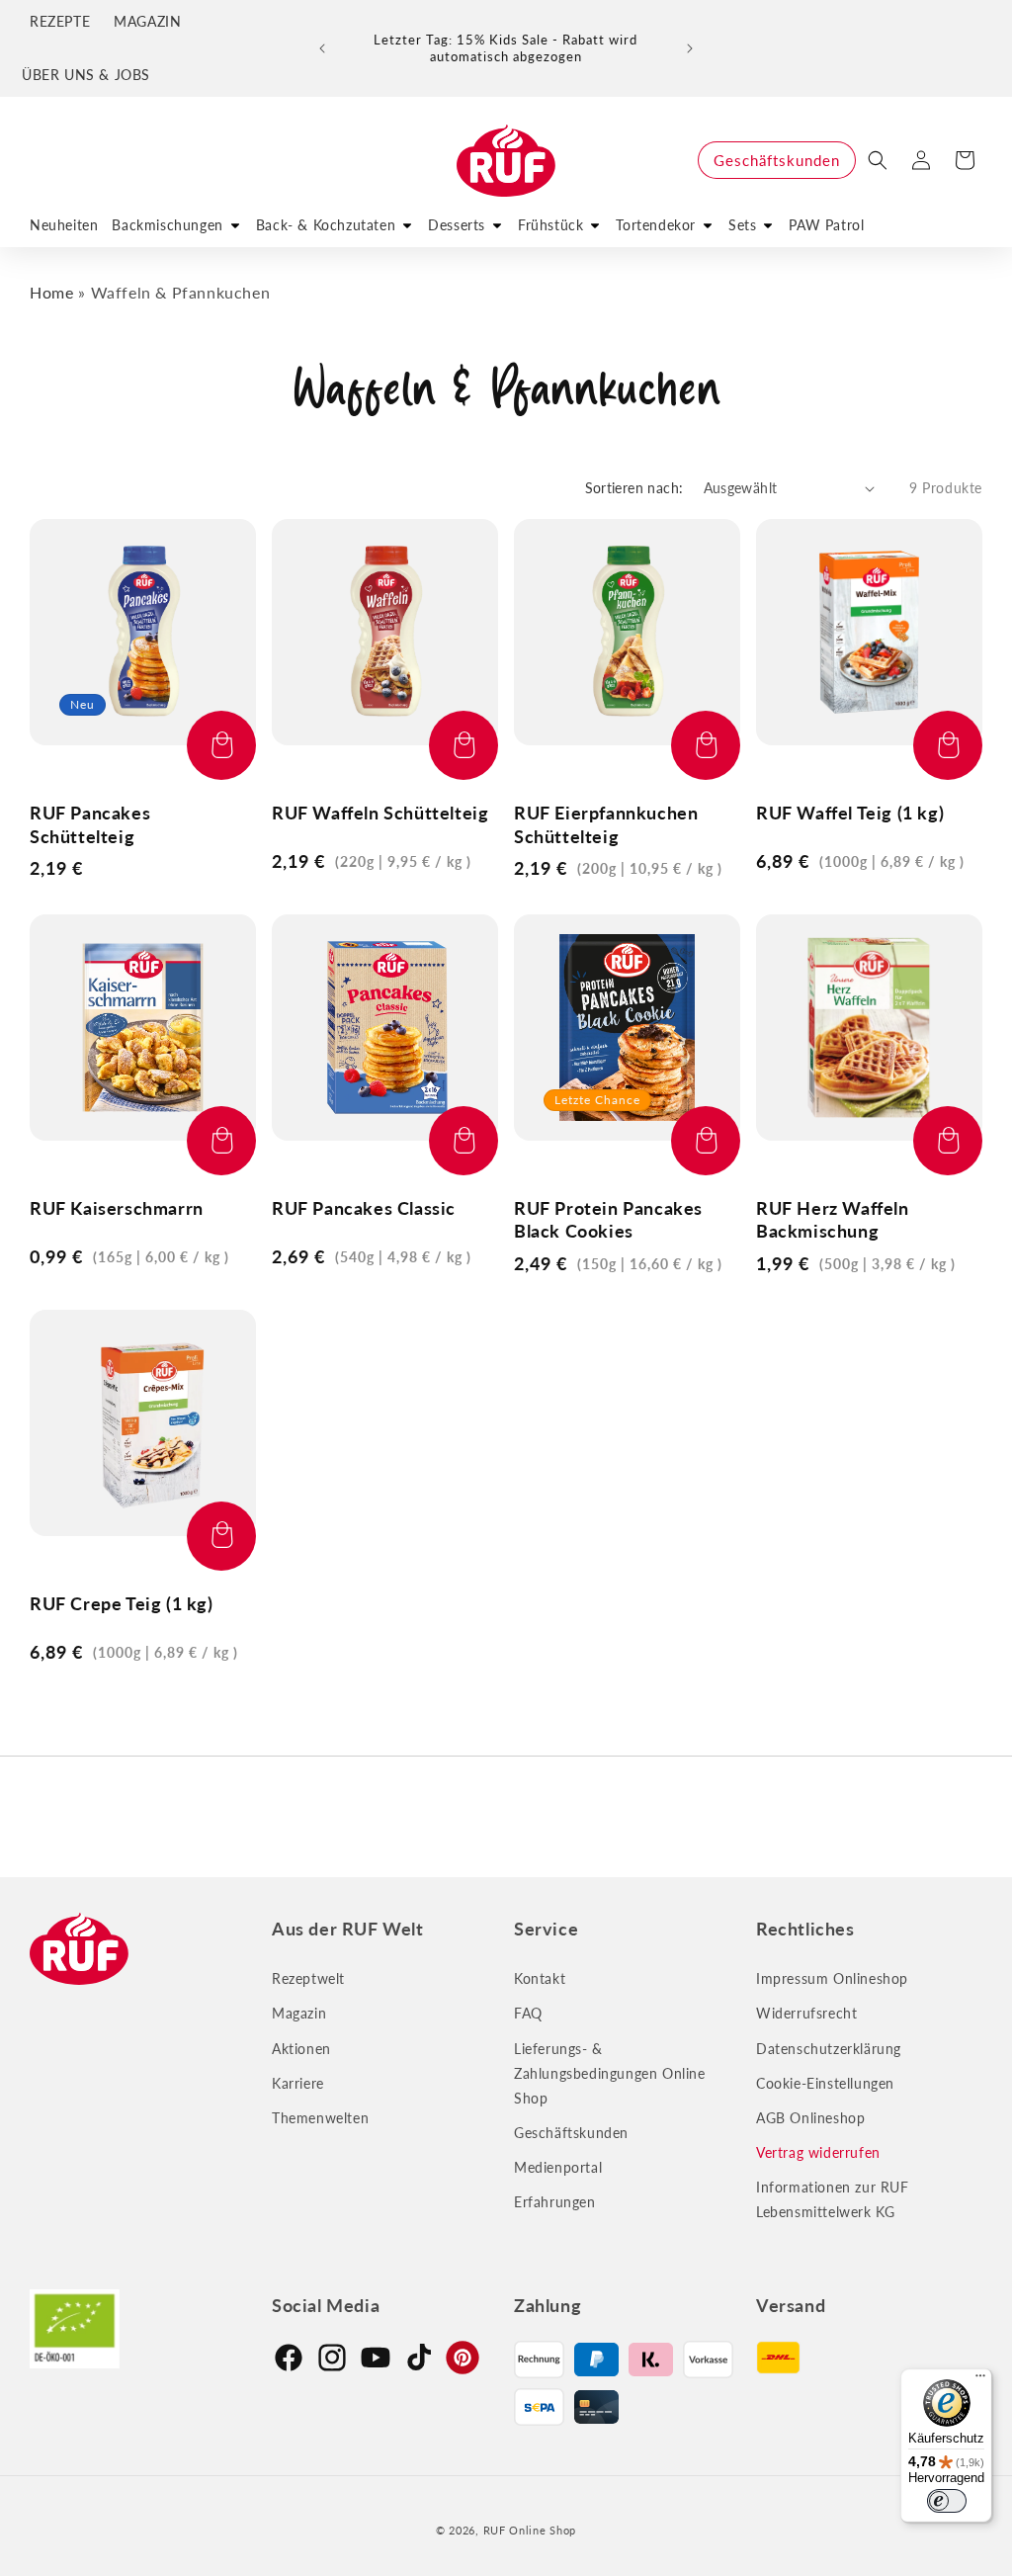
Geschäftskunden (777, 160)
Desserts (457, 225)
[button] (878, 160)
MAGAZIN (147, 21)
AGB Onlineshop (810, 2118)
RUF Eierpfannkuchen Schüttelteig (606, 824)
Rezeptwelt (308, 1978)
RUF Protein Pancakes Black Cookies (608, 1219)
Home (51, 292)
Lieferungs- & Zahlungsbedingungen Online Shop (610, 2073)
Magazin (299, 2013)
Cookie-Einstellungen (825, 2083)
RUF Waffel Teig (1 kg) (850, 813)
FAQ (528, 2013)
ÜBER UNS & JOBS (86, 75)
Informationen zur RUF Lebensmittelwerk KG (833, 2199)
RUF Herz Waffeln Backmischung (833, 1219)
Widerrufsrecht (806, 2013)
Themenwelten (320, 2118)
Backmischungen (167, 225)
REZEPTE (60, 21)
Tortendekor (656, 225)
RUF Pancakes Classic (364, 1208)
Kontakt (540, 1978)
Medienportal (558, 2167)
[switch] (947, 2501)
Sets (742, 225)
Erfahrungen (555, 2202)
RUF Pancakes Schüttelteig (90, 824)
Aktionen (301, 2049)
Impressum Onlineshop (832, 1978)
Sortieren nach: (634, 488)
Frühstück (550, 225)
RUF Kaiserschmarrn (117, 1208)
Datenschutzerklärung (829, 2049)
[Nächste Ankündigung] (690, 48)
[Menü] (980, 2380)
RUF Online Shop (530, 2530)
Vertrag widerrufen (818, 2152)
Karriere (298, 2083)
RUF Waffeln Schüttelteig (380, 813)
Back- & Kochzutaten (326, 225)
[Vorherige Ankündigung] (322, 48)
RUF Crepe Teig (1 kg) (122, 1603)
